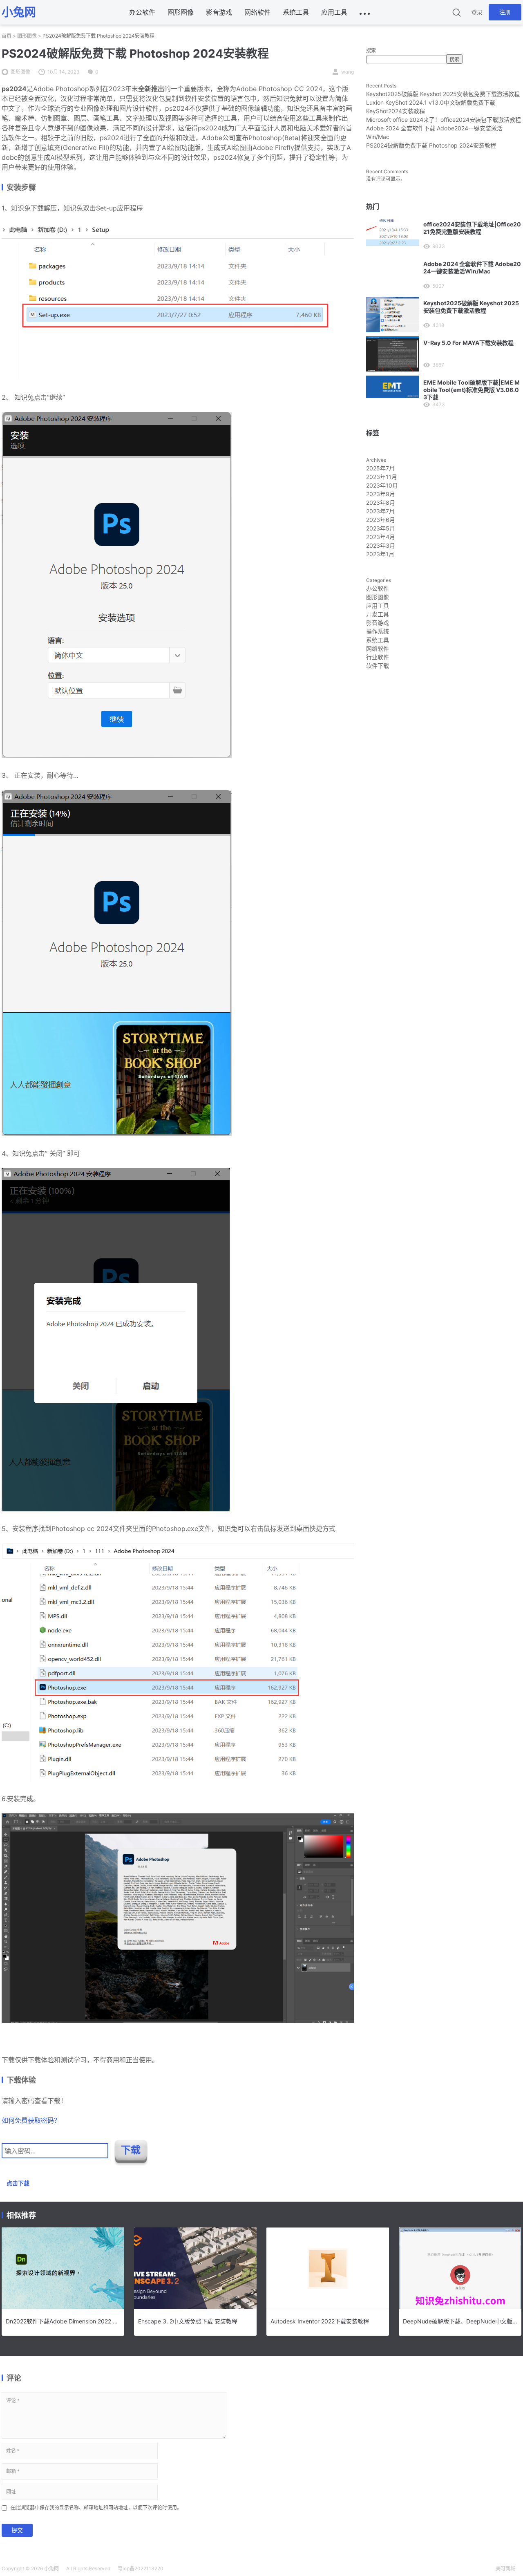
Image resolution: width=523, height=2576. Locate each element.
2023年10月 (382, 485)
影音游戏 (219, 12)
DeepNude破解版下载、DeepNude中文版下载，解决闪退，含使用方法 (460, 2321)
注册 (505, 12)
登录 (477, 12)
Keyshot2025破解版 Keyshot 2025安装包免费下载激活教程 (443, 94)
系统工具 (296, 12)
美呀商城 (505, 2568)
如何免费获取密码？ (31, 2120)
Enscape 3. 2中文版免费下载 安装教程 (188, 2321)
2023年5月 (381, 528)
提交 (17, 2530)
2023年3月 (381, 545)
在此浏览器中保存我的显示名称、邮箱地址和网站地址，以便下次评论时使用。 (96, 2508)
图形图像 (181, 12)
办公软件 (142, 12)
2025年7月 (380, 468)
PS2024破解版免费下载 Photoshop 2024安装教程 (431, 145)
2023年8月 (381, 502)
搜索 (371, 50)
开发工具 (378, 614)
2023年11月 (382, 477)
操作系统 (378, 631)
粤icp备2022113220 (141, 2568)
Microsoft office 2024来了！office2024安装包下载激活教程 (444, 120)
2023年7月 (380, 511)
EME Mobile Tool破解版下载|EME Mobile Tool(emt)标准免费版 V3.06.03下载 (472, 390)
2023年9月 (381, 494)
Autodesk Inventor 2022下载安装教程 (320, 2321)
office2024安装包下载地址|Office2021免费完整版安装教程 (472, 228)
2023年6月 (381, 520)
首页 (7, 36)
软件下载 (378, 666)
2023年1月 (380, 554)
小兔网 (51, 2568)
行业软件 (378, 657)
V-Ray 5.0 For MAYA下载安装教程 (468, 343)
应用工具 (334, 12)
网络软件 (257, 12)
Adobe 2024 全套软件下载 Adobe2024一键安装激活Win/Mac (472, 267)
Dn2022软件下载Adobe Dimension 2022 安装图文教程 (63, 2321)
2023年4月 (381, 537)
